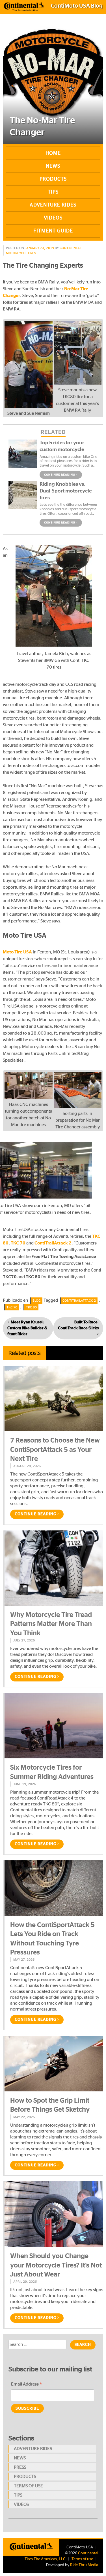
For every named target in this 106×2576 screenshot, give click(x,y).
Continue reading (60, 475)
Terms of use (28, 2486)
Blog (37, 1301)
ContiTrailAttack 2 (79, 1301)
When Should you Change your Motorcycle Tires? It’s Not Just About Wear (56, 2265)
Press (20, 2467)
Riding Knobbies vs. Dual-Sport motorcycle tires (66, 491)
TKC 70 (12, 1307)
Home (53, 153)
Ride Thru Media (84, 2565)
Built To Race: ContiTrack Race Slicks (78, 1325)
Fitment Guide (53, 231)
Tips (53, 192)
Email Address (27, 2385)
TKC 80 (31, 1307)
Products (53, 179)
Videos (53, 218)
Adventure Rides (53, 205)
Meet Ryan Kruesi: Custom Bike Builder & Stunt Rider (27, 1328)
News (53, 166)
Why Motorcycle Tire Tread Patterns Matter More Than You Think (51, 1624)
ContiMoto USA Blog (77, 6)
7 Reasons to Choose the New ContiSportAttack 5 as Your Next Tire (55, 1450)
